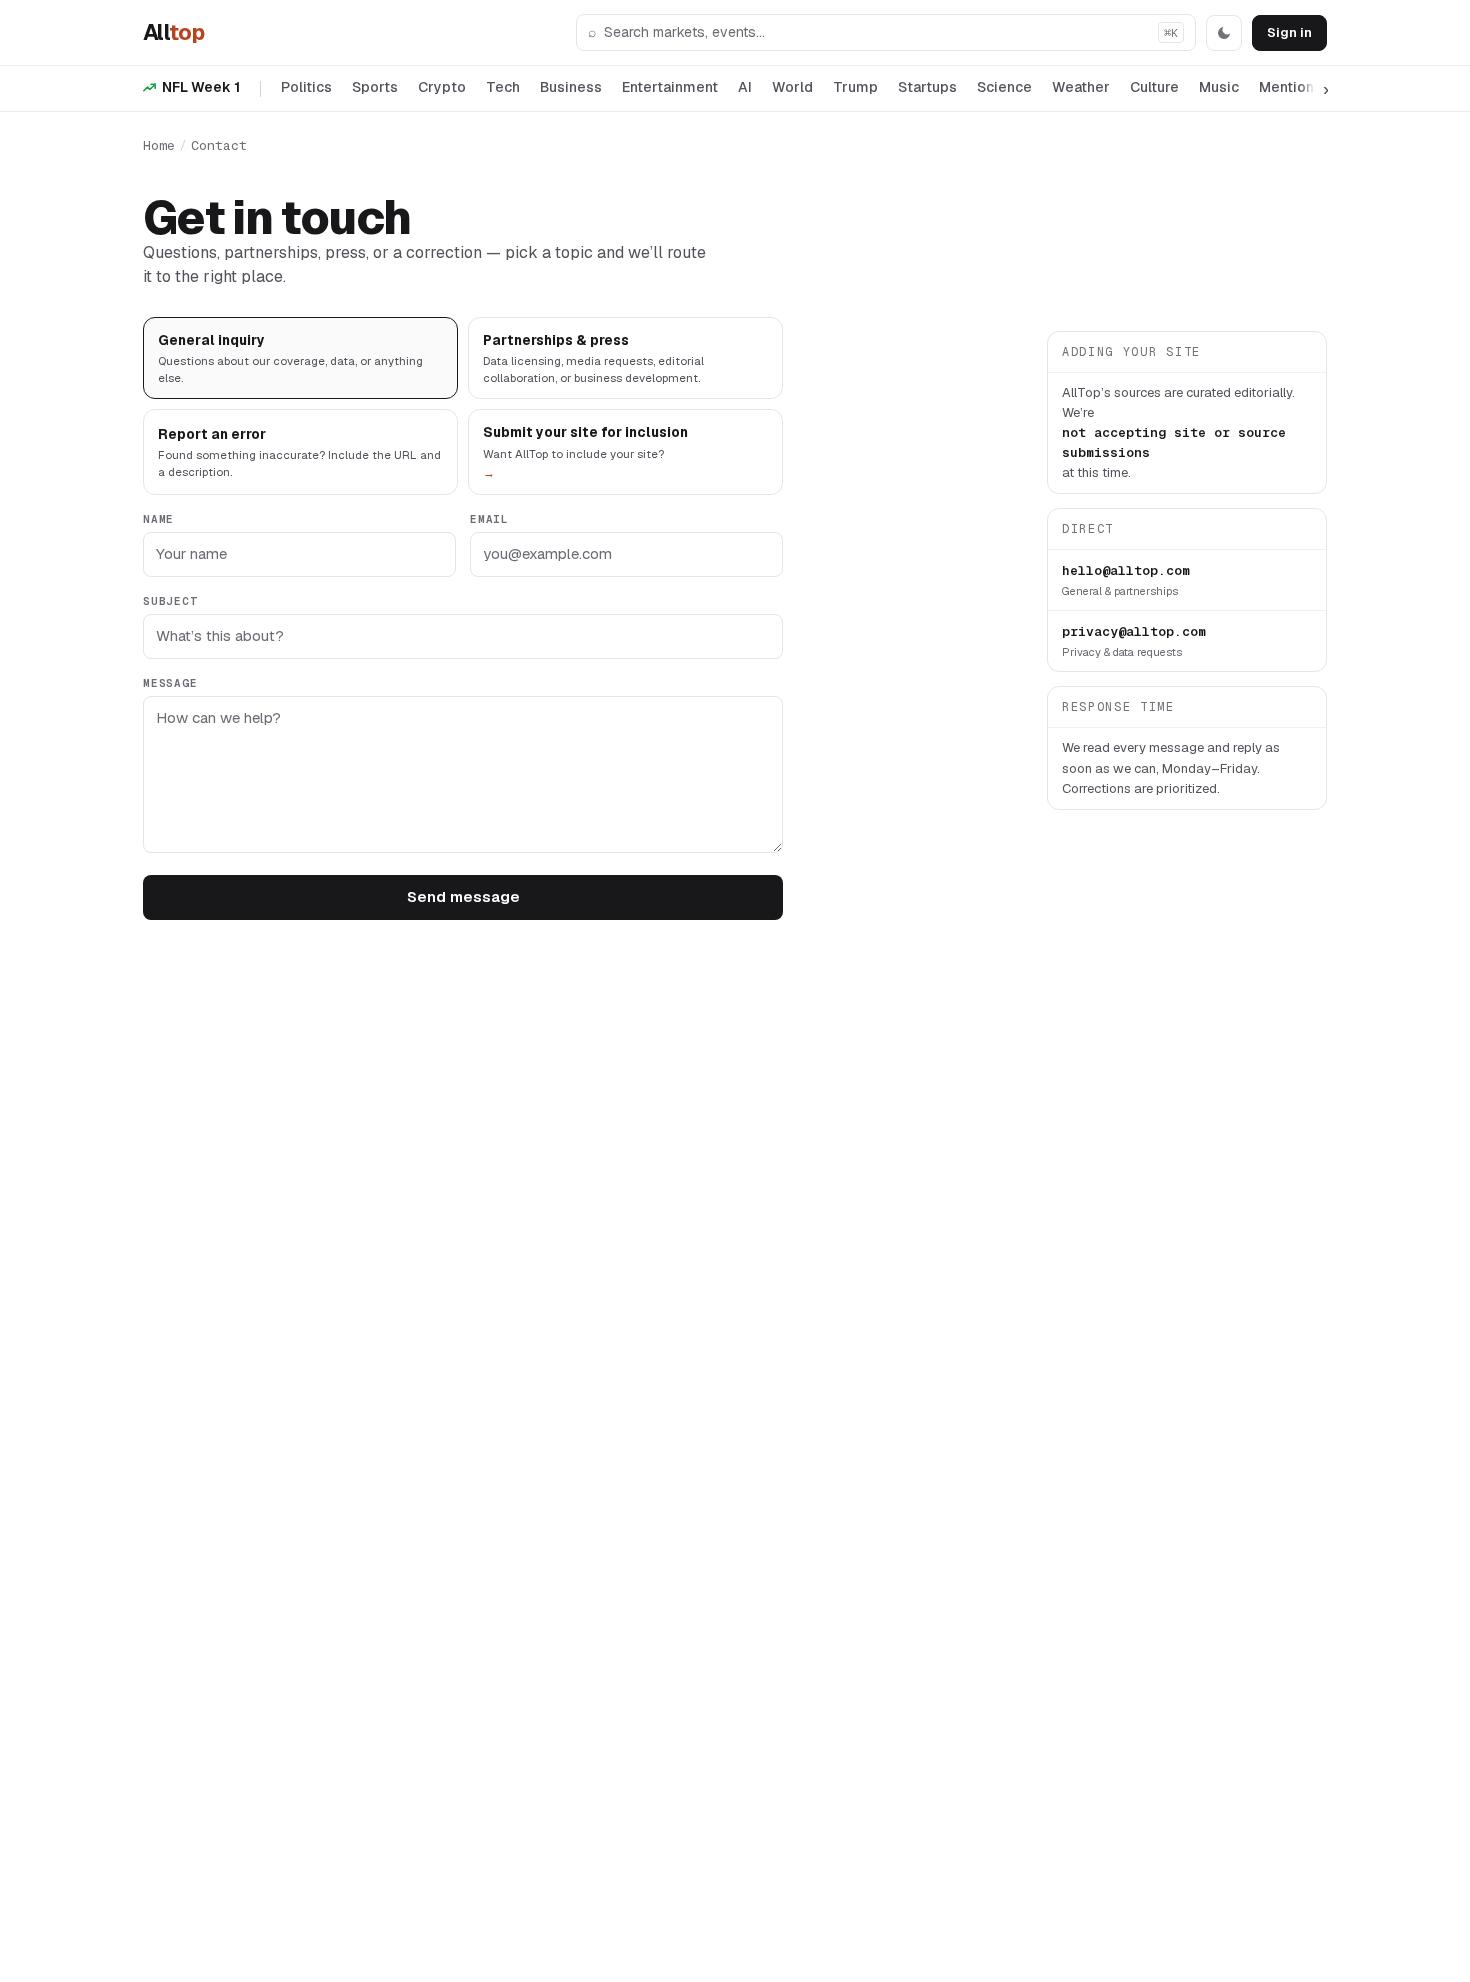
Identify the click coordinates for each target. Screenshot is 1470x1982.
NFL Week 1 (201, 87)
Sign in (1289, 32)
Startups (927, 87)
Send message (463, 896)
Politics (306, 87)
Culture (1154, 87)
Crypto (442, 87)
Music (1219, 87)
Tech (503, 87)
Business (571, 87)
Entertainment (670, 87)
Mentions (1290, 87)
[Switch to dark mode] (1224, 33)
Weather (1081, 87)
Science (1004, 87)
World (792, 87)
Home (159, 145)
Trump (855, 87)
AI (745, 87)
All (173, 32)
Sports (375, 87)
